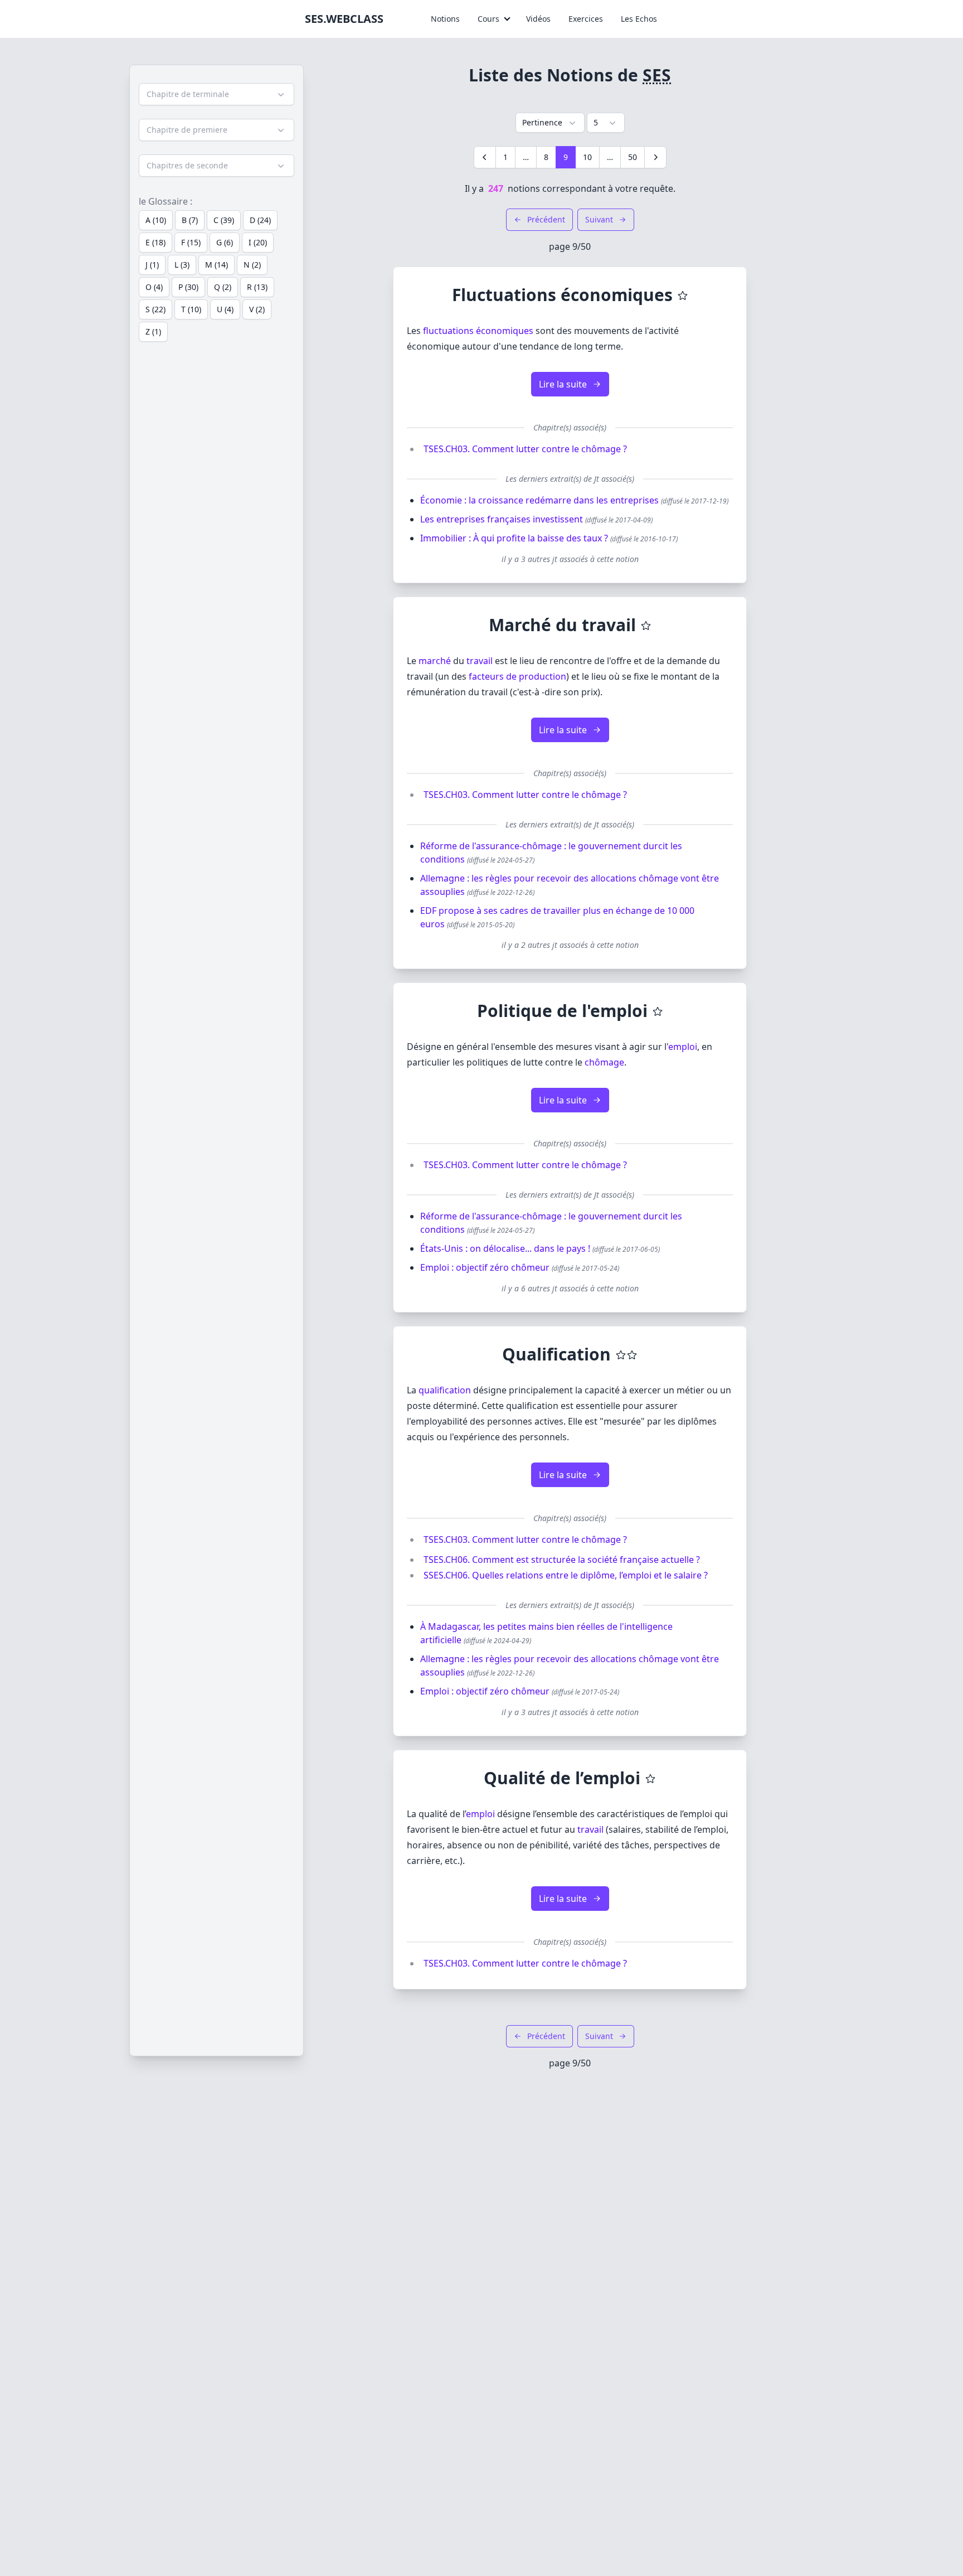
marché (435, 661)
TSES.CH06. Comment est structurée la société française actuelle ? (562, 1560)
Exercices (586, 19)
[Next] (655, 157)
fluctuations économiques (478, 331)
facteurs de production (517, 676)
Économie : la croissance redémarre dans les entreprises (539, 500)
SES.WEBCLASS (344, 19)
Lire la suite (563, 384)
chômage (604, 1062)
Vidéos (538, 19)
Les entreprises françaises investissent (502, 519)
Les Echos (639, 19)
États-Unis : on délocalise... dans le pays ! (505, 1248)
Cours (488, 19)
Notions (445, 19)
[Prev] (485, 157)
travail (480, 661)
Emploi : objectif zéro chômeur (485, 1267)
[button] (217, 94)
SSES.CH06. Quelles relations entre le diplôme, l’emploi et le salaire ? (566, 1575)
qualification (445, 1390)
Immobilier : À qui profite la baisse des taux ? (514, 538)
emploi (683, 1047)
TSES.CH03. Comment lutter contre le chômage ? (525, 449)
